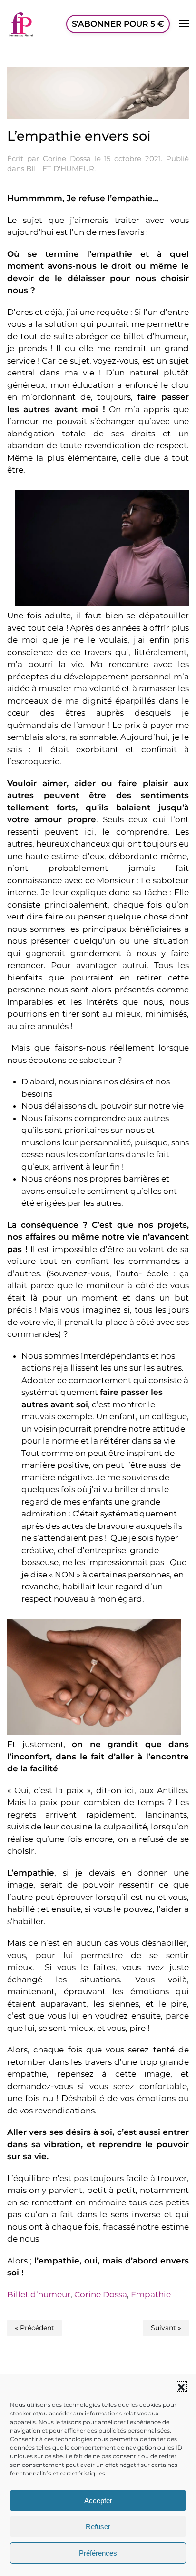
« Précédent (34, 2328)
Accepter (98, 2500)
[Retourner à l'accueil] (21, 24)
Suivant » (166, 2328)
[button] (181, 2386)
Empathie (151, 2294)
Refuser (98, 2527)
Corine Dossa (67, 158)
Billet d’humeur (39, 2294)
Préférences (98, 2553)
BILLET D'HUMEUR (60, 168)
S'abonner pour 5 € (118, 24)
